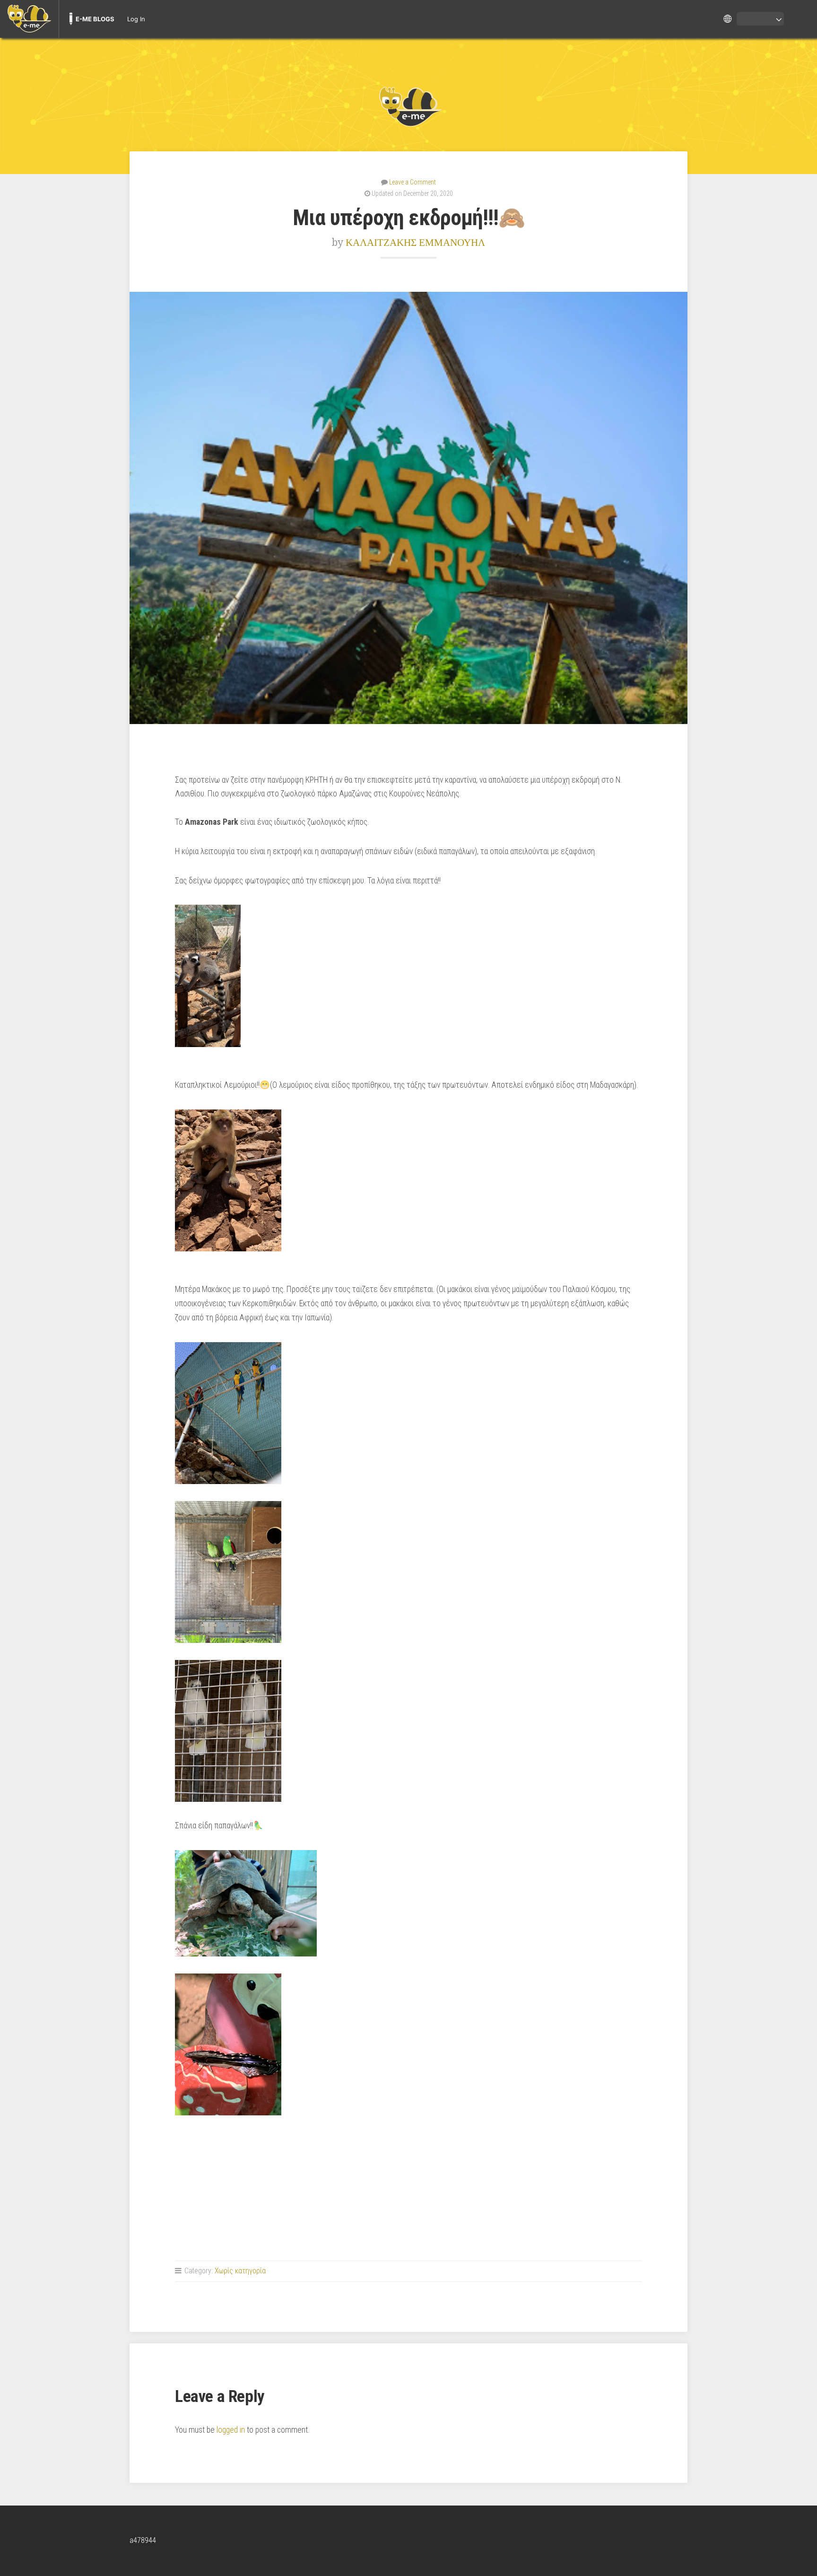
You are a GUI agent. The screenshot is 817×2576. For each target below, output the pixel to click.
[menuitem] (29, 19)
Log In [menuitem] (136, 19)
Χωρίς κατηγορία (240, 2271)
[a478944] (408, 106)
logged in (231, 2430)
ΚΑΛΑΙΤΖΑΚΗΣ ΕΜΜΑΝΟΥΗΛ (415, 242)
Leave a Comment (413, 182)
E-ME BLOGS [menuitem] (95, 19)
